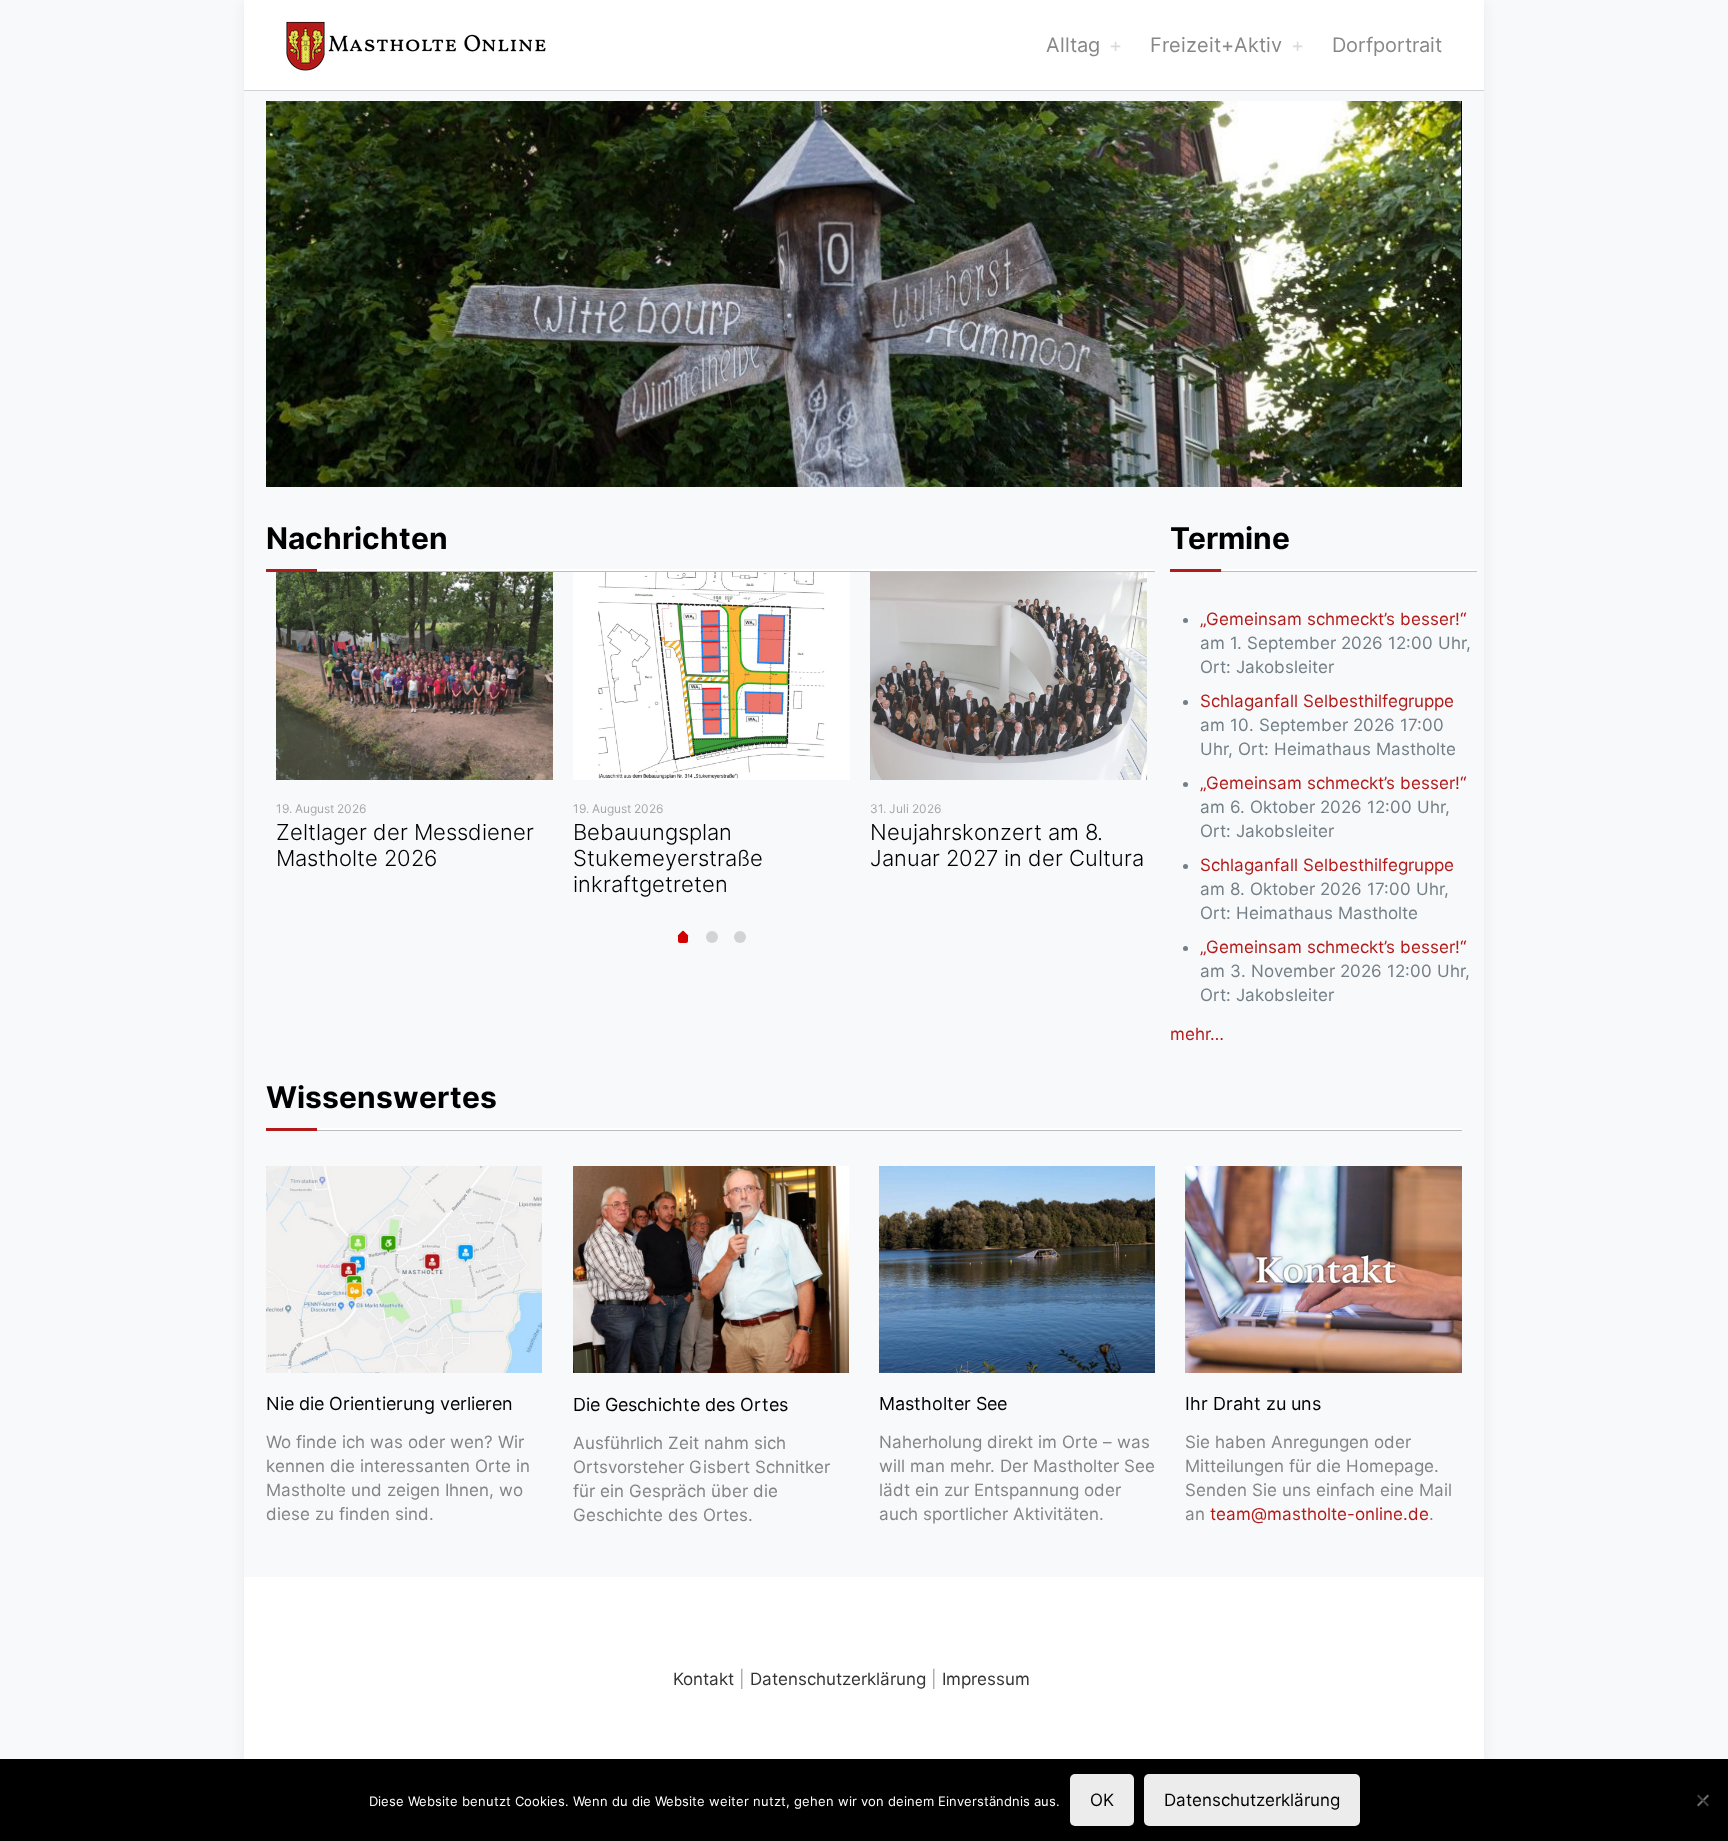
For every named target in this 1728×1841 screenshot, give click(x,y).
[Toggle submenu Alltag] (1115, 45)
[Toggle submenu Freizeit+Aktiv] (1297, 45)
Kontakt (703, 1679)
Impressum (986, 1679)
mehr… (1197, 1034)
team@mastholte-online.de (1319, 1514)
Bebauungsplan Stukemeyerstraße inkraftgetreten (668, 858)
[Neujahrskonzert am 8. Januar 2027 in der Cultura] (1008, 676)
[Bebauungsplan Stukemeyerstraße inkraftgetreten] (711, 676)
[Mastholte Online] (416, 45)
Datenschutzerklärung (838, 1679)
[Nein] (1703, 1800)
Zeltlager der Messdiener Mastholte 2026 (405, 845)
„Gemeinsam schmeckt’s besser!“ (1333, 619)
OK (1102, 1800)
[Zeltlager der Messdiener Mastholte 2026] (414, 676)
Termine (1230, 538)
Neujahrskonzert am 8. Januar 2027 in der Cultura (1007, 845)
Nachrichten (357, 538)
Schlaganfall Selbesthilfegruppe (1327, 701)
